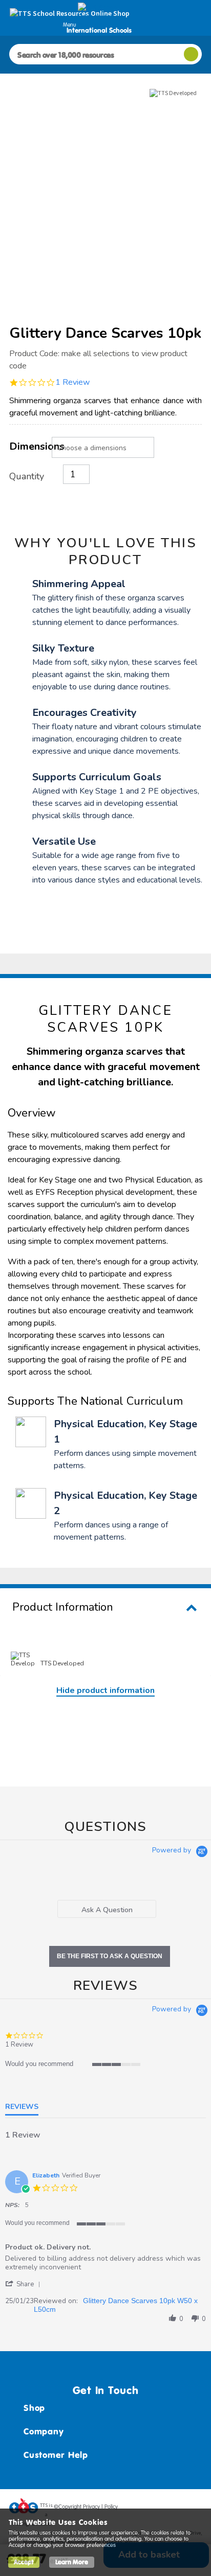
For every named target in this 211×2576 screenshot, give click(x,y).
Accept (24, 2562)
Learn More (72, 2562)
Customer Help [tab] (56, 2455)
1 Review (72, 382)
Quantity (27, 476)
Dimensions (30, 446)
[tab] (107, 1909)
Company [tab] (44, 2431)
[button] (25, 2284)
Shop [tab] (34, 2408)
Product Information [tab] (63, 1607)
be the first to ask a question (110, 1956)
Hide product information (105, 1690)
